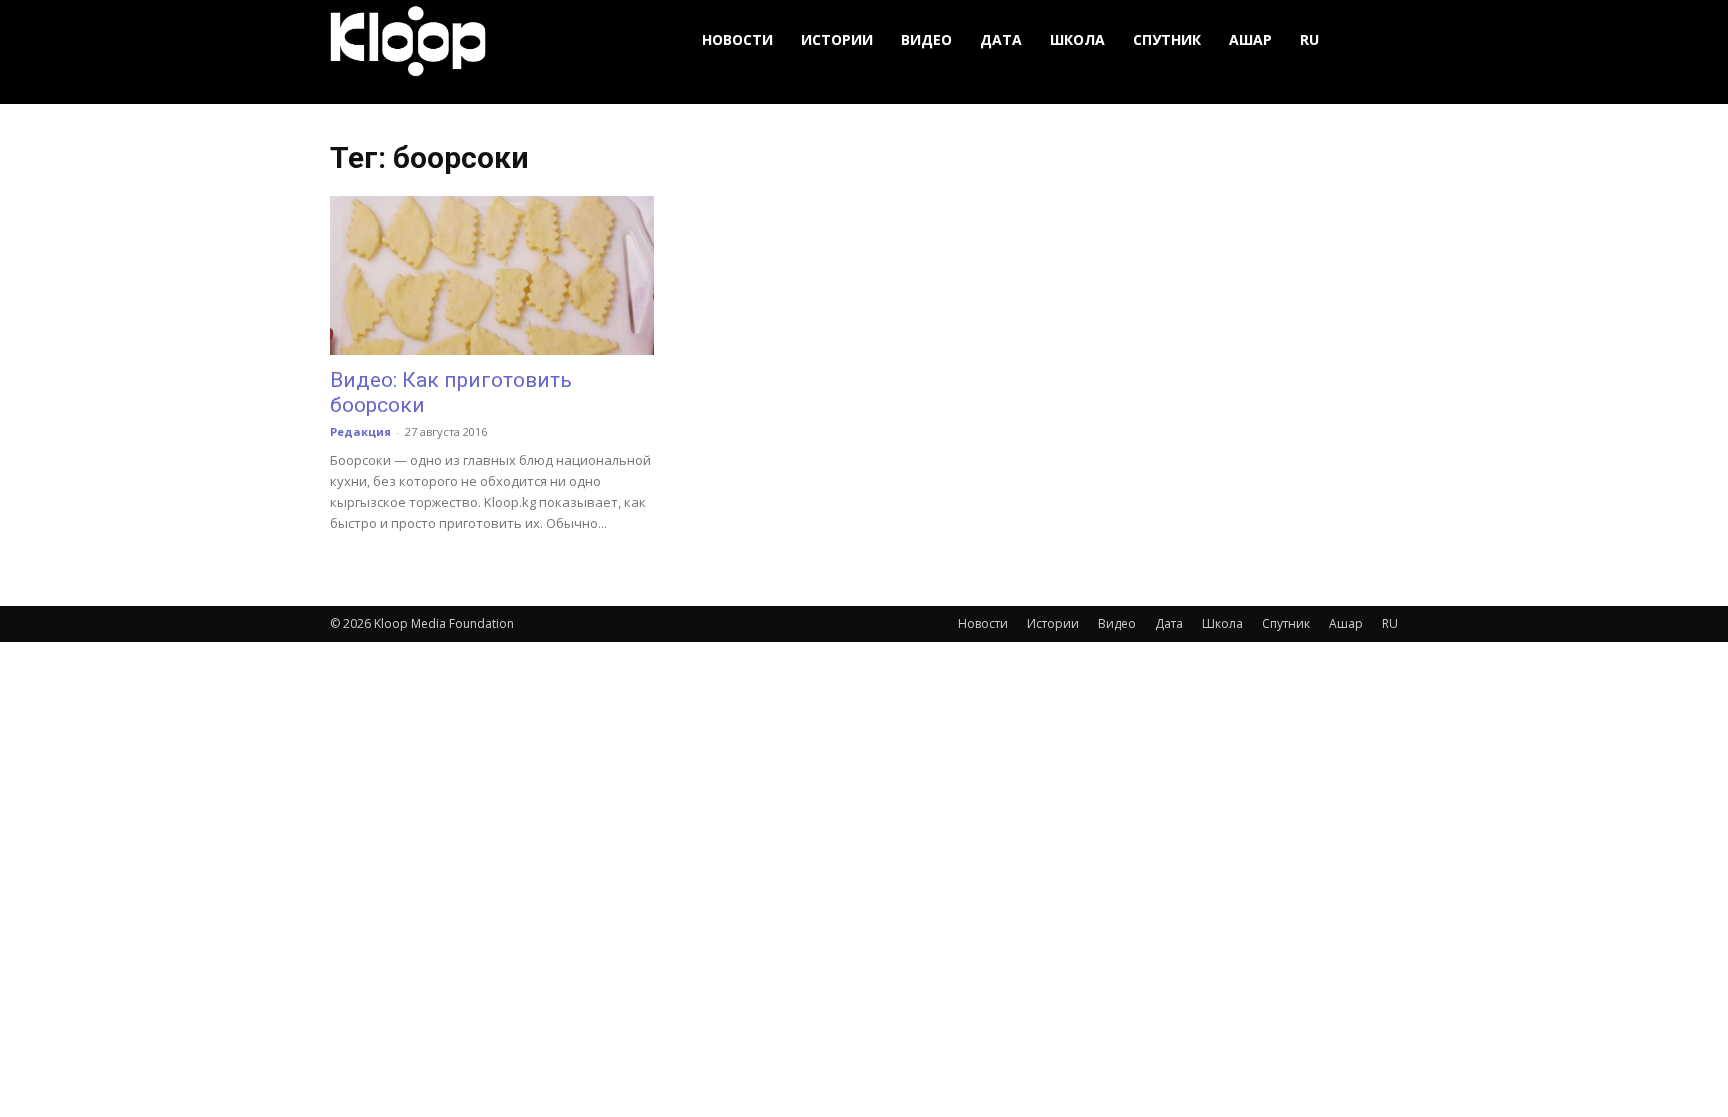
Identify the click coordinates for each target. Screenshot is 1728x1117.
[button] (1374, 40)
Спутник (1167, 39)
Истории (837, 39)
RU (1309, 39)
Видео (926, 39)
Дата (1001, 39)
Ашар (1250, 39)
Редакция (360, 431)
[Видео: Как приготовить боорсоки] (492, 275)
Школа (1077, 39)
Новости (737, 39)
